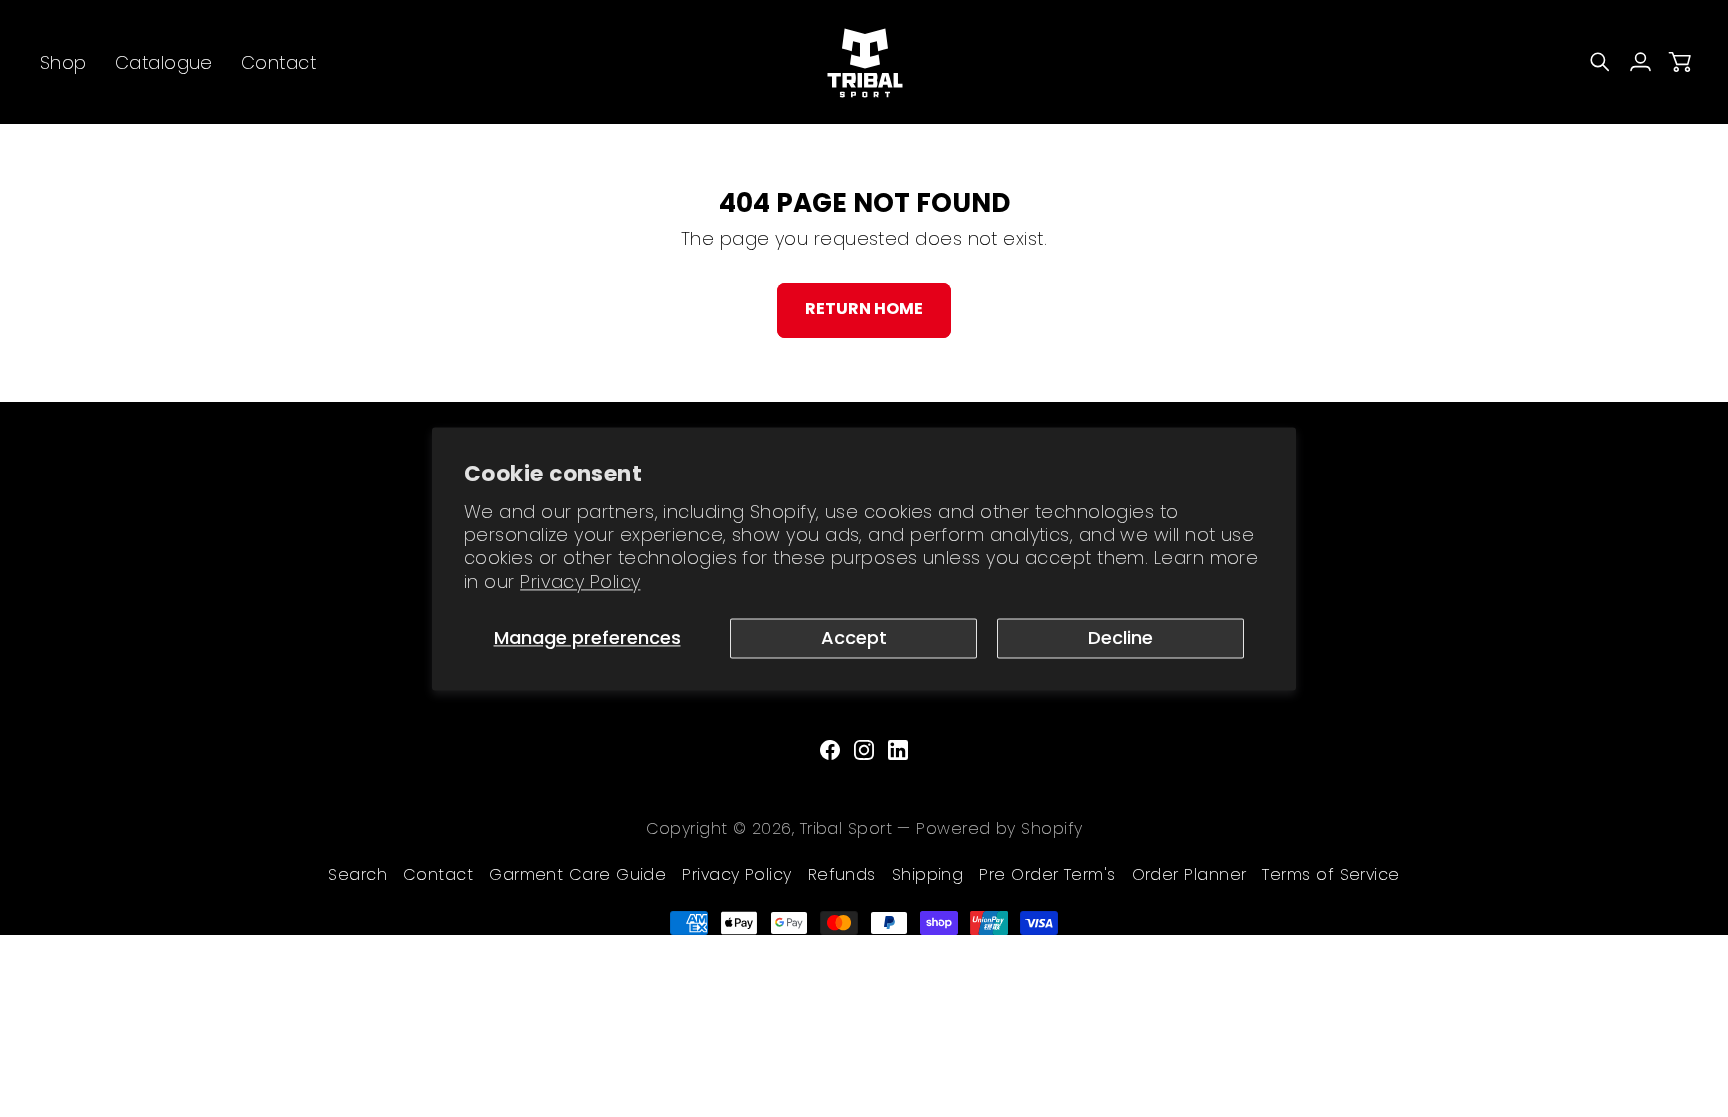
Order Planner (1189, 874)
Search (357, 874)
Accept (854, 637)
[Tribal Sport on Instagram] (864, 750)
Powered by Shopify (999, 828)
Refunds (842, 874)
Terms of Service (1330, 874)
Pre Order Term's (1047, 874)
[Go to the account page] (1640, 62)
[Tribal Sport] (864, 62)
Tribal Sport (846, 828)
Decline (1120, 637)
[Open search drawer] (1600, 62)
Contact (438, 874)
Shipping (928, 874)
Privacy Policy (580, 581)
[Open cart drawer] (1680, 62)
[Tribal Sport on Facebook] (830, 750)
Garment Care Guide (577, 874)
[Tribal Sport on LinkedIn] (898, 750)
